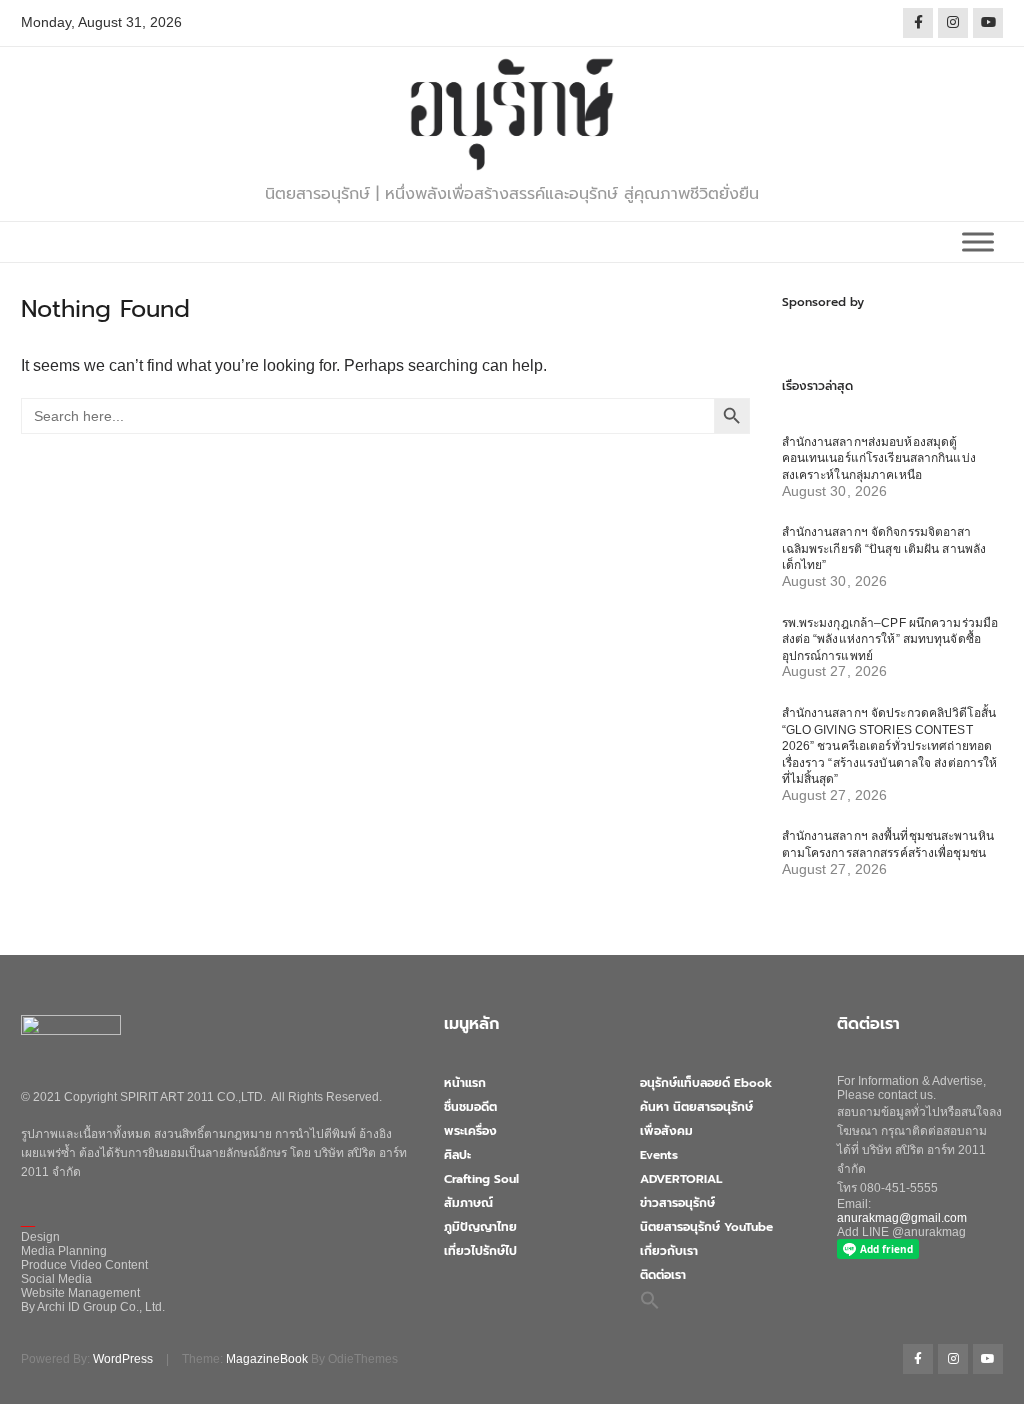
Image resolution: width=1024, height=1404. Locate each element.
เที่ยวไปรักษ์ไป (480, 1251)
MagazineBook (267, 1359)
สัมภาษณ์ (468, 1203)
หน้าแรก (465, 1083)
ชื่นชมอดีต (470, 1107)
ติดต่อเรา (663, 1275)
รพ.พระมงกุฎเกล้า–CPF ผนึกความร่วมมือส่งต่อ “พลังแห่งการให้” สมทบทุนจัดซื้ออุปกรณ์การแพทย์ (890, 639)
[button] (650, 1300)
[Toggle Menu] (978, 241)
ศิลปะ (457, 1155)
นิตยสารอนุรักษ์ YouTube (706, 1227)
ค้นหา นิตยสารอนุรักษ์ (696, 1107)
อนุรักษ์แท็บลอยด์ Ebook (706, 1083)
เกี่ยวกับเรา (669, 1251)
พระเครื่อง (470, 1131)
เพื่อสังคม (666, 1131)
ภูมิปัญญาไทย (480, 1227)
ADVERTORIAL (681, 1179)
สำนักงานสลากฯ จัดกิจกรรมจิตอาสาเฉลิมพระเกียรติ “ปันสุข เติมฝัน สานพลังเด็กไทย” (884, 548)
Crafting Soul (481, 1179)
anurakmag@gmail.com (902, 1218)
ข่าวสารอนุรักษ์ (677, 1203)
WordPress (123, 1359)
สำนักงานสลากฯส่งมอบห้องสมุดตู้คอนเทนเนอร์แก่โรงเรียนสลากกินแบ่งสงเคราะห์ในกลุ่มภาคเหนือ (879, 458)
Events (659, 1155)
